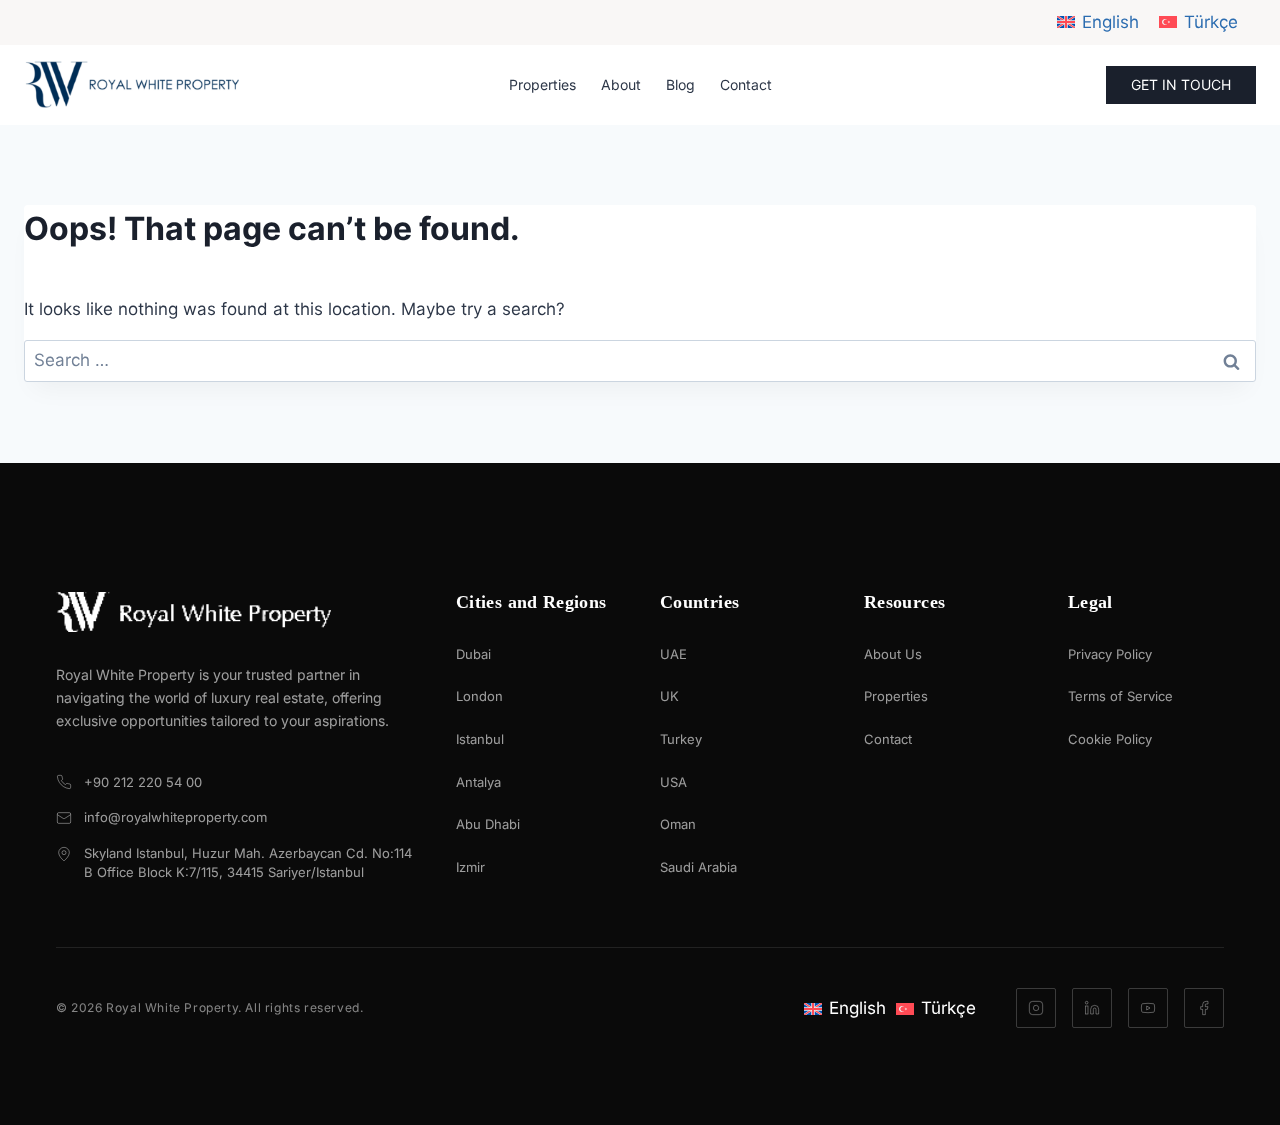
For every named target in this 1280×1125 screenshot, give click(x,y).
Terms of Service (1120, 696)
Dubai (473, 654)
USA (673, 782)
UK (669, 696)
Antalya (478, 782)
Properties (542, 84)
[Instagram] (1036, 1008)
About (621, 84)
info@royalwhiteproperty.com (175, 817)
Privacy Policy (1110, 654)
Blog (680, 84)
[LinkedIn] (1092, 1008)
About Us (893, 654)
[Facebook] (1204, 1008)
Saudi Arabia (698, 867)
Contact (746, 84)
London (479, 696)
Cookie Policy (1110, 739)
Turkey (681, 739)
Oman (678, 824)
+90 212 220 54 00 (143, 782)
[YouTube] (1148, 1008)
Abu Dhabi (488, 824)
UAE (673, 654)
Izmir (470, 867)
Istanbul (480, 739)
